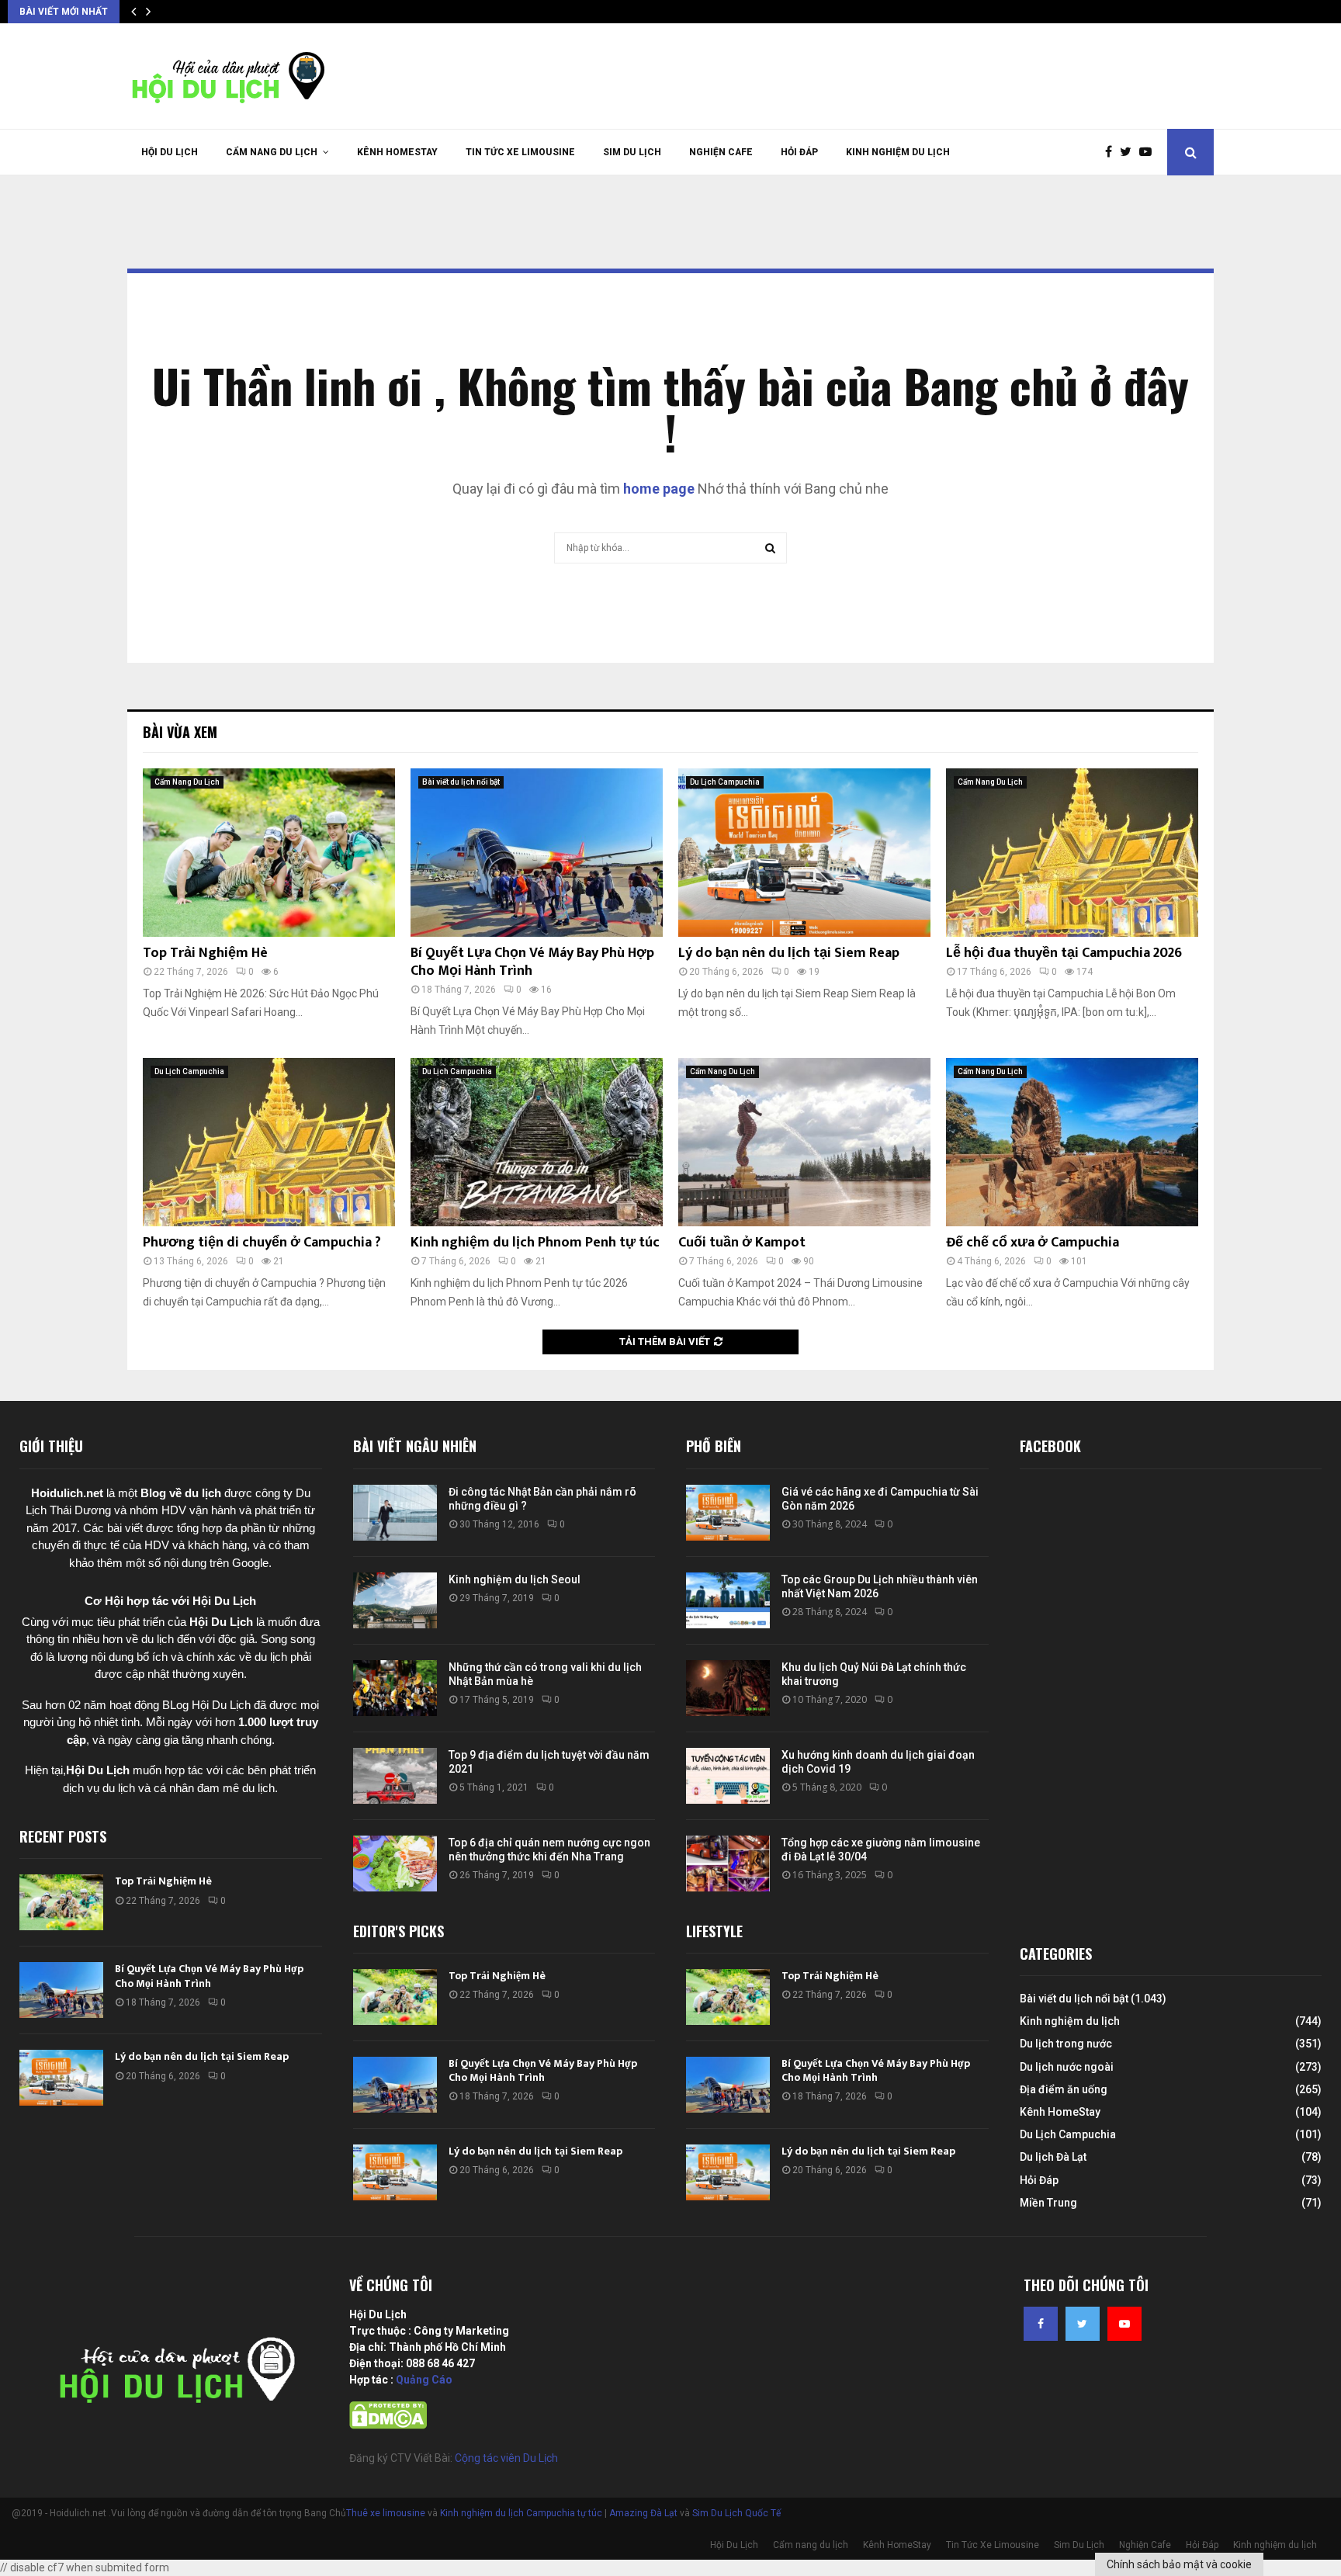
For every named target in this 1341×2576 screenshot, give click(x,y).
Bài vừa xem (180, 732)
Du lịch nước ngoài (1067, 2067)
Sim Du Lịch (632, 152)
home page (659, 489)
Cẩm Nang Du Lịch (187, 782)
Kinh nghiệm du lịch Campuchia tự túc (521, 2513)
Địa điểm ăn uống (1064, 2089)
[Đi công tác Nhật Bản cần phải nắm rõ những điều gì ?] (395, 1513)
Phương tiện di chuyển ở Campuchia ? (262, 1243)
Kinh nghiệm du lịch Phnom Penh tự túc (535, 1243)
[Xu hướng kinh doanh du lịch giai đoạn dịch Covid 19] (728, 1776)
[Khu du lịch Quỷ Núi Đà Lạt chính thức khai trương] (728, 1688)
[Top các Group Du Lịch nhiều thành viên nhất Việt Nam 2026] (728, 1600)
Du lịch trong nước (1066, 2044)
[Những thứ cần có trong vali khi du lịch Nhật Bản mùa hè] (395, 1688)
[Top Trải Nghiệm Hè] (269, 853)
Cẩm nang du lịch (272, 152)
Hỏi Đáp (799, 152)
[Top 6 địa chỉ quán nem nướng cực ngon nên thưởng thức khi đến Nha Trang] (395, 1864)
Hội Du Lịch (170, 152)
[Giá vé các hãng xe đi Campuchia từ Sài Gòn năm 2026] (728, 1513)
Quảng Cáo (424, 2380)
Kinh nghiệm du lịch (898, 152)
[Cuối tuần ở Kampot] (804, 1142)
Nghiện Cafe (721, 152)
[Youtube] (1149, 152)
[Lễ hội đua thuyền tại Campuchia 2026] (1072, 853)
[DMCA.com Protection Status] (388, 2425)
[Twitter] (1130, 152)
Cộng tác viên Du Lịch (506, 2458)
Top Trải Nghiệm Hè (205, 953)
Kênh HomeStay (397, 152)
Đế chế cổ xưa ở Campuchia (1033, 1243)
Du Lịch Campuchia (725, 782)
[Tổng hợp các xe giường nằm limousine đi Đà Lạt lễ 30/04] (728, 1864)
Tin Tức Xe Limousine (520, 152)
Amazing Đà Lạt (643, 2513)
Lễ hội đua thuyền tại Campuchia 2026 (1064, 953)
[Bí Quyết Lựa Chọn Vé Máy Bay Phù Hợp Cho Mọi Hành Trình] (537, 853)
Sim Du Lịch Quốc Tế (736, 2513)
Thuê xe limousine (386, 2513)
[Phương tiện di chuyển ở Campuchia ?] (269, 1142)
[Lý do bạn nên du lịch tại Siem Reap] (804, 853)
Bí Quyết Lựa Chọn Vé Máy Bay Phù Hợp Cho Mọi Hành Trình (532, 962)
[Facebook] (1112, 152)
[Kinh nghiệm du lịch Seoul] (395, 1600)
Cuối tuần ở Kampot (742, 1243)
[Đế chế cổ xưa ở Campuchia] (1072, 1142)
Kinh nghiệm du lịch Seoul (515, 1579)
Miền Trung (1048, 2203)
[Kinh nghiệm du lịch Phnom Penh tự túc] (537, 1142)
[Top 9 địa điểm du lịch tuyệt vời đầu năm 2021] (395, 1776)
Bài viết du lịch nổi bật (461, 782)
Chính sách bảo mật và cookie (1179, 2564)
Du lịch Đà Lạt (1053, 2157)
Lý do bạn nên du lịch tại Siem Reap (789, 953)
